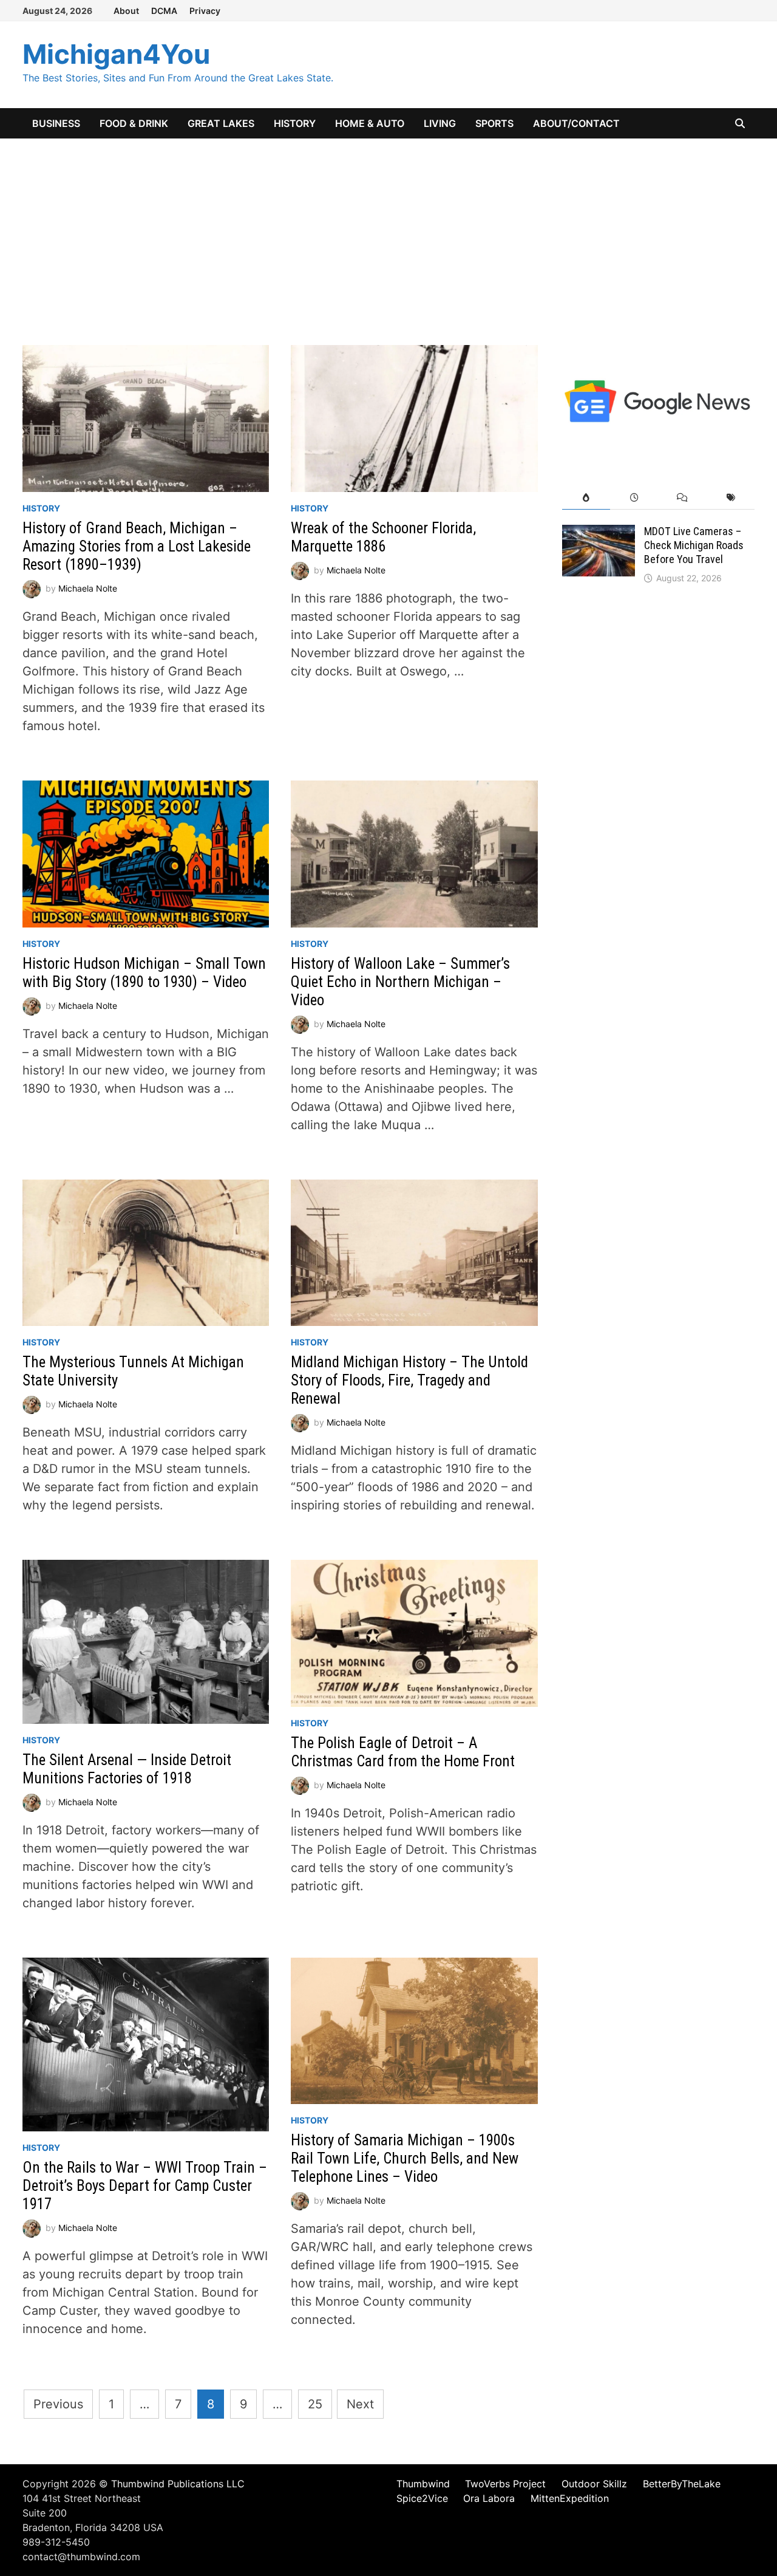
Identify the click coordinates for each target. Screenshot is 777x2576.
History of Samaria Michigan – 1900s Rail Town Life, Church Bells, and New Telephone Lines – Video (405, 2158)
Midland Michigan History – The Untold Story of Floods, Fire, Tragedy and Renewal (409, 1380)
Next (360, 2404)
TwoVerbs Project (505, 2484)
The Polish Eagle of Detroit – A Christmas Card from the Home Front (403, 1752)
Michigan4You (116, 54)
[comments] (682, 498)
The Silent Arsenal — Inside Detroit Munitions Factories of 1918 (127, 1769)
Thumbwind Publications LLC (178, 2484)
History (295, 123)
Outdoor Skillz (594, 2484)
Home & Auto (370, 123)
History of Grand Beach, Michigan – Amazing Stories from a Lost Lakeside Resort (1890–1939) (137, 546)
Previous (58, 2404)
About (126, 11)
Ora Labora (489, 2498)
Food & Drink (134, 123)
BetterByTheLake (682, 2484)
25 (315, 2404)
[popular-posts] (586, 498)
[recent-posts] (634, 498)
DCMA (164, 11)
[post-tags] (731, 498)
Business (56, 123)
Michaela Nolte (88, 588)
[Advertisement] (388, 230)
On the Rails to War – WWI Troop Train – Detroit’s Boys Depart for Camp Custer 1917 (145, 2186)
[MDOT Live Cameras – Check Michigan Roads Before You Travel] (599, 534)
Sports (494, 123)
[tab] (586, 498)
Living (440, 123)
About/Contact (576, 123)
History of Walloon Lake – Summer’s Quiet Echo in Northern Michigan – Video (400, 982)
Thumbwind (423, 2484)
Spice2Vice (422, 2498)
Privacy (205, 11)
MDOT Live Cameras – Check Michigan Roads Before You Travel (694, 545)
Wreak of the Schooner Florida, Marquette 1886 (383, 537)
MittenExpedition (570, 2498)
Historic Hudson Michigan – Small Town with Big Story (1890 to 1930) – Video (144, 973)
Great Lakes (221, 123)
